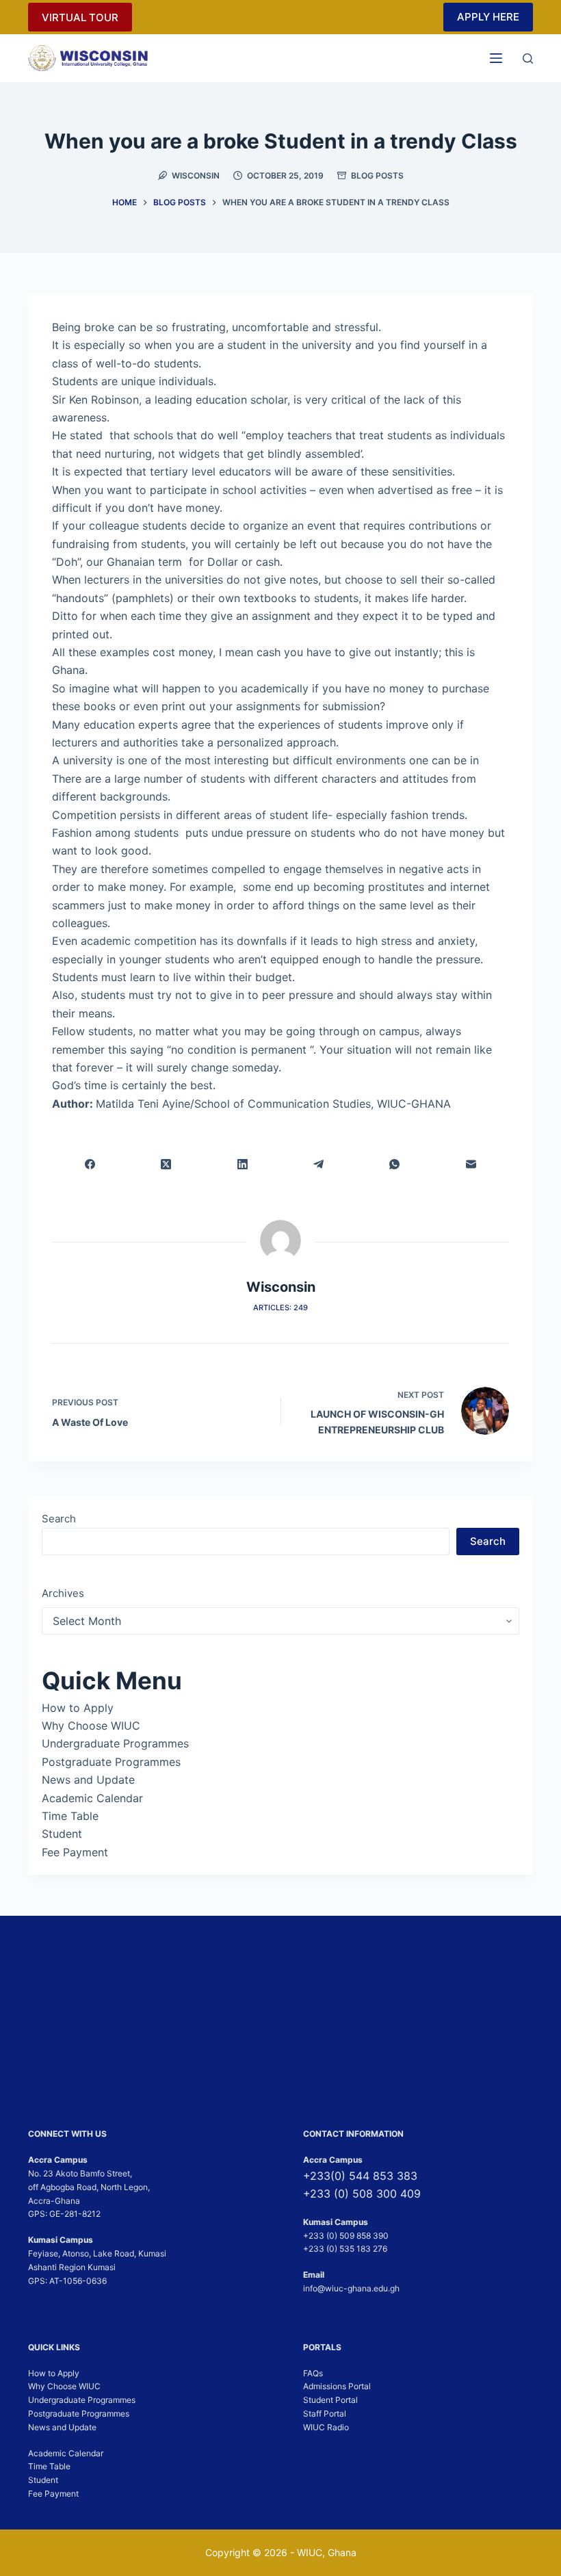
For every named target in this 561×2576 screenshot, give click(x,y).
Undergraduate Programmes (115, 1743)
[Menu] (496, 58)
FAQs (313, 2373)
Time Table (70, 1816)
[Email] (471, 1164)
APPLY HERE (488, 17)
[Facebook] (90, 1164)
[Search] (528, 58)
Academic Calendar (92, 1798)
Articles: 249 (280, 1307)
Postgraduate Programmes (111, 1762)
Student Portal (330, 2400)
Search (59, 1519)
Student (62, 1834)
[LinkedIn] (243, 1164)
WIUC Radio (326, 2427)
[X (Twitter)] (166, 1164)
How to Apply (78, 1708)
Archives (63, 1593)
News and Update (88, 1780)
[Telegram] (318, 1164)
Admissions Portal (337, 2387)
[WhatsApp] (394, 1164)
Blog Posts (377, 175)
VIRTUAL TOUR (80, 17)
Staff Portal (325, 2414)
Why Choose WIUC (91, 1726)
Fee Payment (75, 1852)
